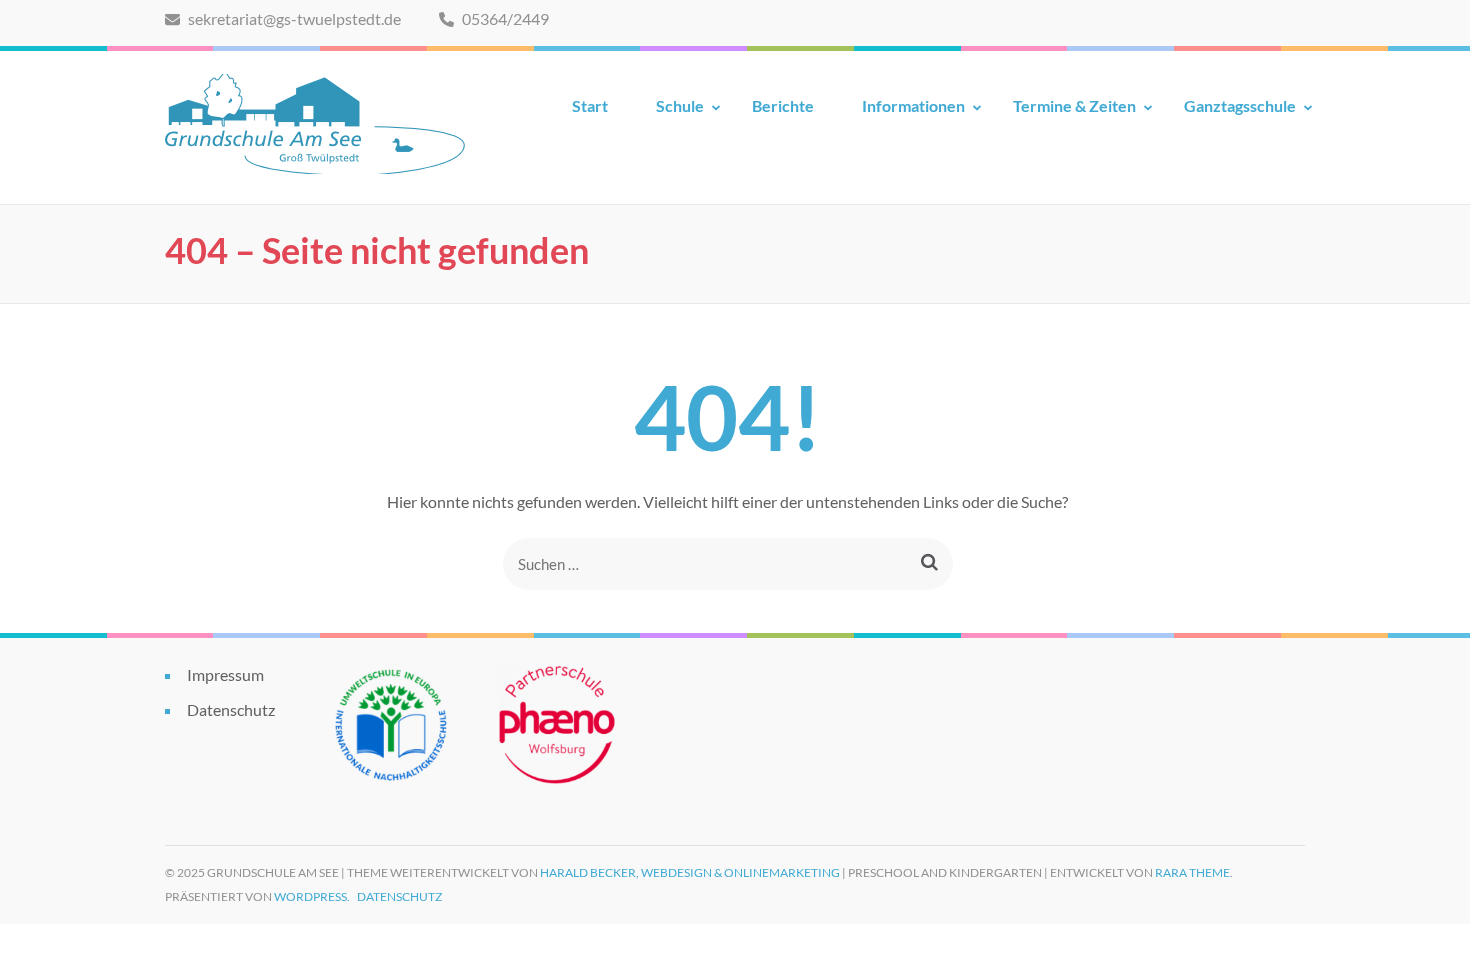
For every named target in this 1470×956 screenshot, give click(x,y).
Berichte (783, 105)
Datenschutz (231, 709)
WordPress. (312, 896)
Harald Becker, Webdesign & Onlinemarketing (690, 872)
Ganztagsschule (1240, 105)
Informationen (913, 105)
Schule (680, 105)
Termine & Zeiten (1074, 105)
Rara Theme (1192, 872)
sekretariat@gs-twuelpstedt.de (293, 18)
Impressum (225, 674)
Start (590, 105)
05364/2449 (504, 18)
